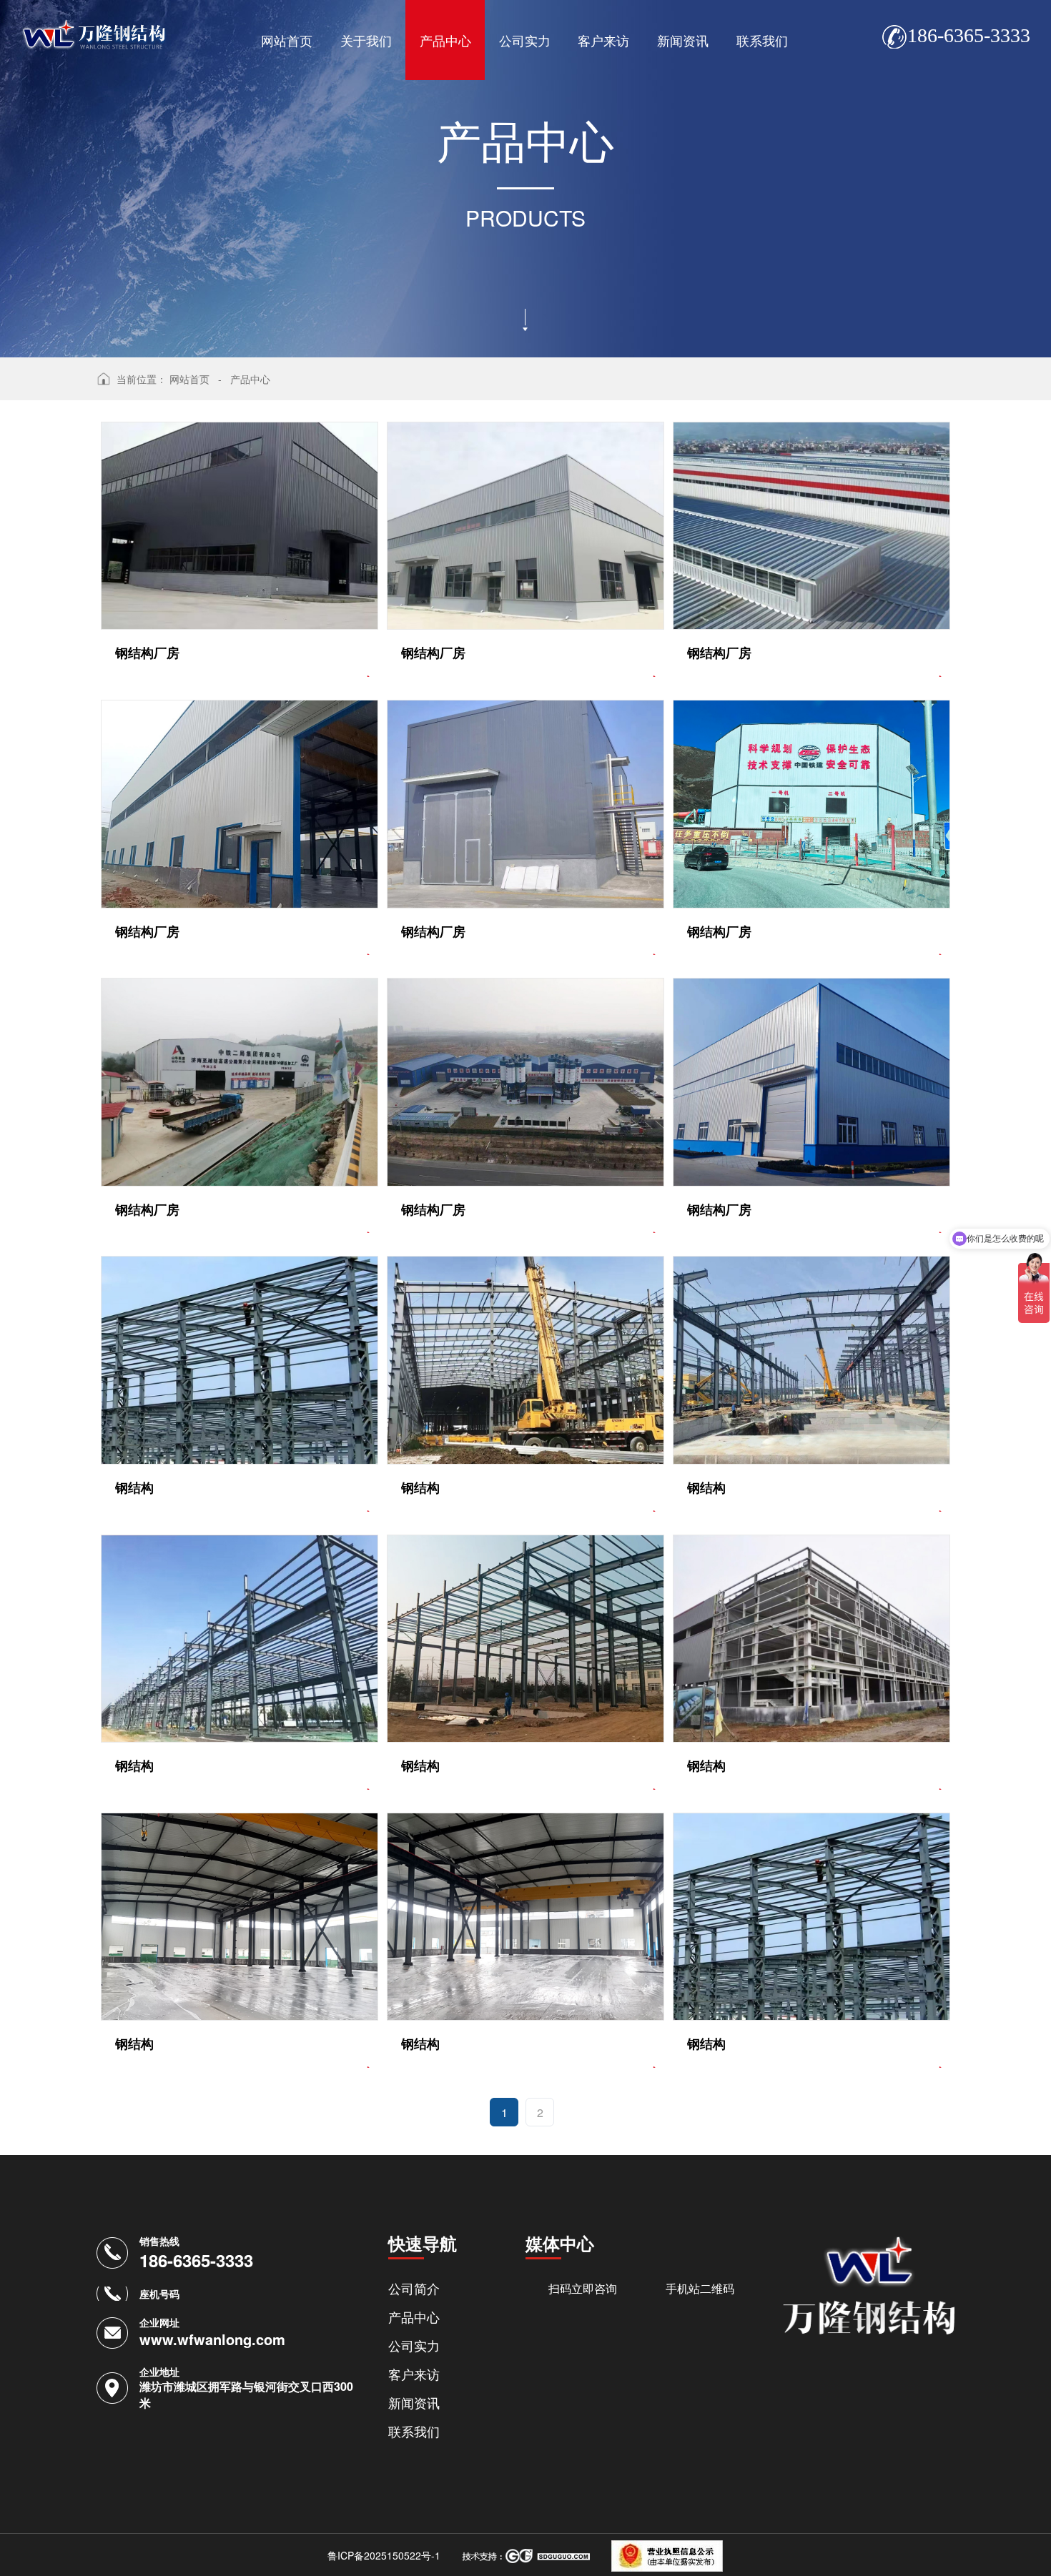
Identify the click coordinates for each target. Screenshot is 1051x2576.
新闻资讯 (683, 40)
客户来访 (603, 40)
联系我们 (762, 40)
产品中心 (445, 40)
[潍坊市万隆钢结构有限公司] (94, 25)
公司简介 (414, 2288)
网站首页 (287, 40)
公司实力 (525, 40)
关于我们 (366, 40)
